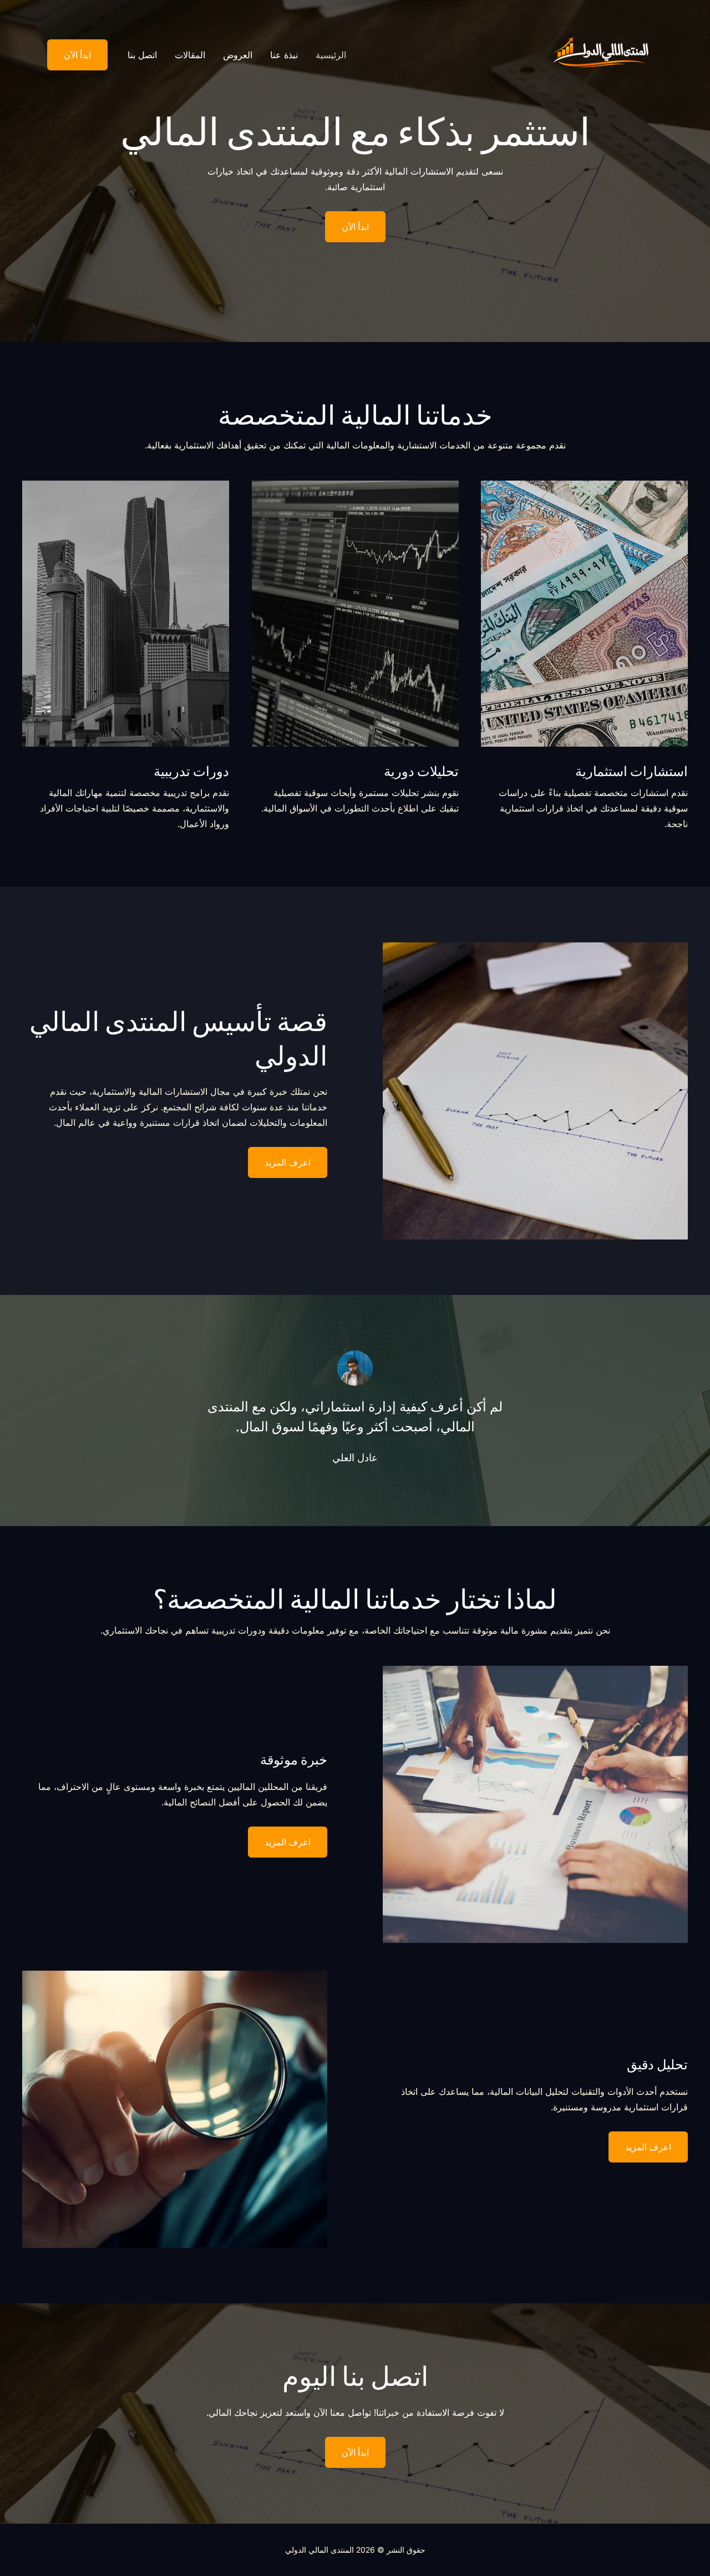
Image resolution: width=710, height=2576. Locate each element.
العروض (238, 55)
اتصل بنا (142, 55)
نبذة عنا (284, 55)
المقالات (190, 55)
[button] (70, 55)
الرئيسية (331, 55)
